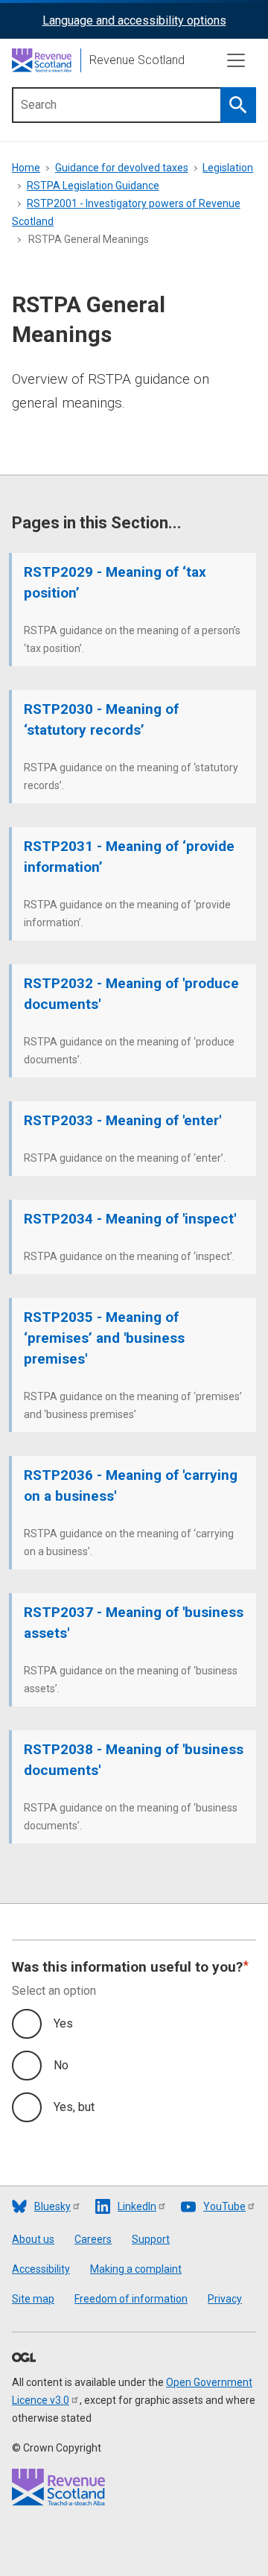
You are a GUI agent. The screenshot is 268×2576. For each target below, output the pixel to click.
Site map (33, 2299)
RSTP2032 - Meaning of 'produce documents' (131, 994)
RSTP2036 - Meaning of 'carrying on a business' (131, 1485)
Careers (93, 2239)
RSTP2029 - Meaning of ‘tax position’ (115, 582)
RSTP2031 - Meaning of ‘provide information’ (129, 857)
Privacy (225, 2299)
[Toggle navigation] (236, 60)
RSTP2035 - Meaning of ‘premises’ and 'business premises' (104, 1338)
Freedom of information (131, 2299)
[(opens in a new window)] (24, 2358)
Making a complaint (136, 2269)
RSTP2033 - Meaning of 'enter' (122, 1120)
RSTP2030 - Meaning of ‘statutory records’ (101, 719)
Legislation (228, 168)
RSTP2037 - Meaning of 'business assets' (134, 1623)
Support (151, 2239)
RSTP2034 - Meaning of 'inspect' (130, 1219)
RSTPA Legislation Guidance (93, 186)
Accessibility (41, 2269)
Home (26, 168)
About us (33, 2239)
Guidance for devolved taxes (122, 168)
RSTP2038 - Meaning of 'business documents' (134, 1760)
